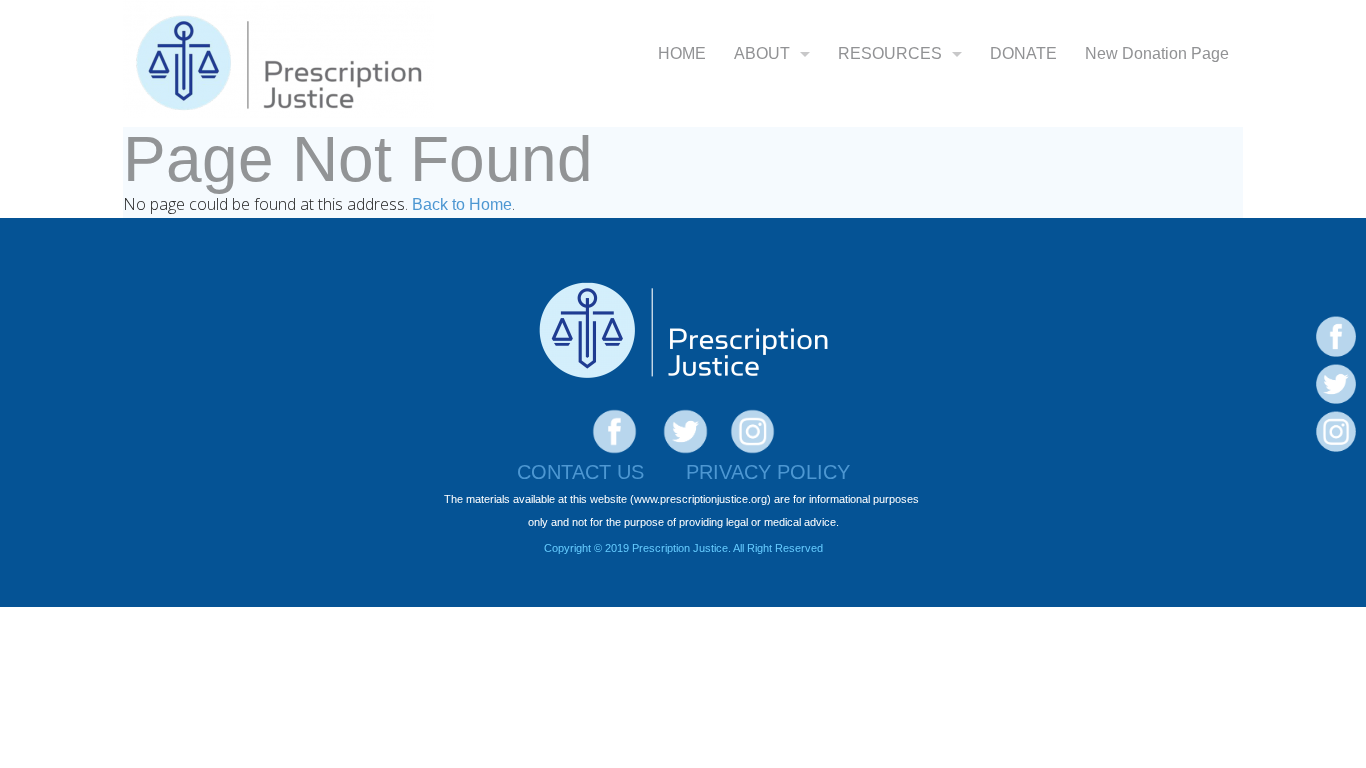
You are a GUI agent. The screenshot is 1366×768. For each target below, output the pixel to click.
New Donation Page (1157, 53)
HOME (682, 53)
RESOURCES (890, 53)
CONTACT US (580, 472)
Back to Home (462, 204)
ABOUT (762, 53)
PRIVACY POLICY (768, 472)
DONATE (1023, 53)
